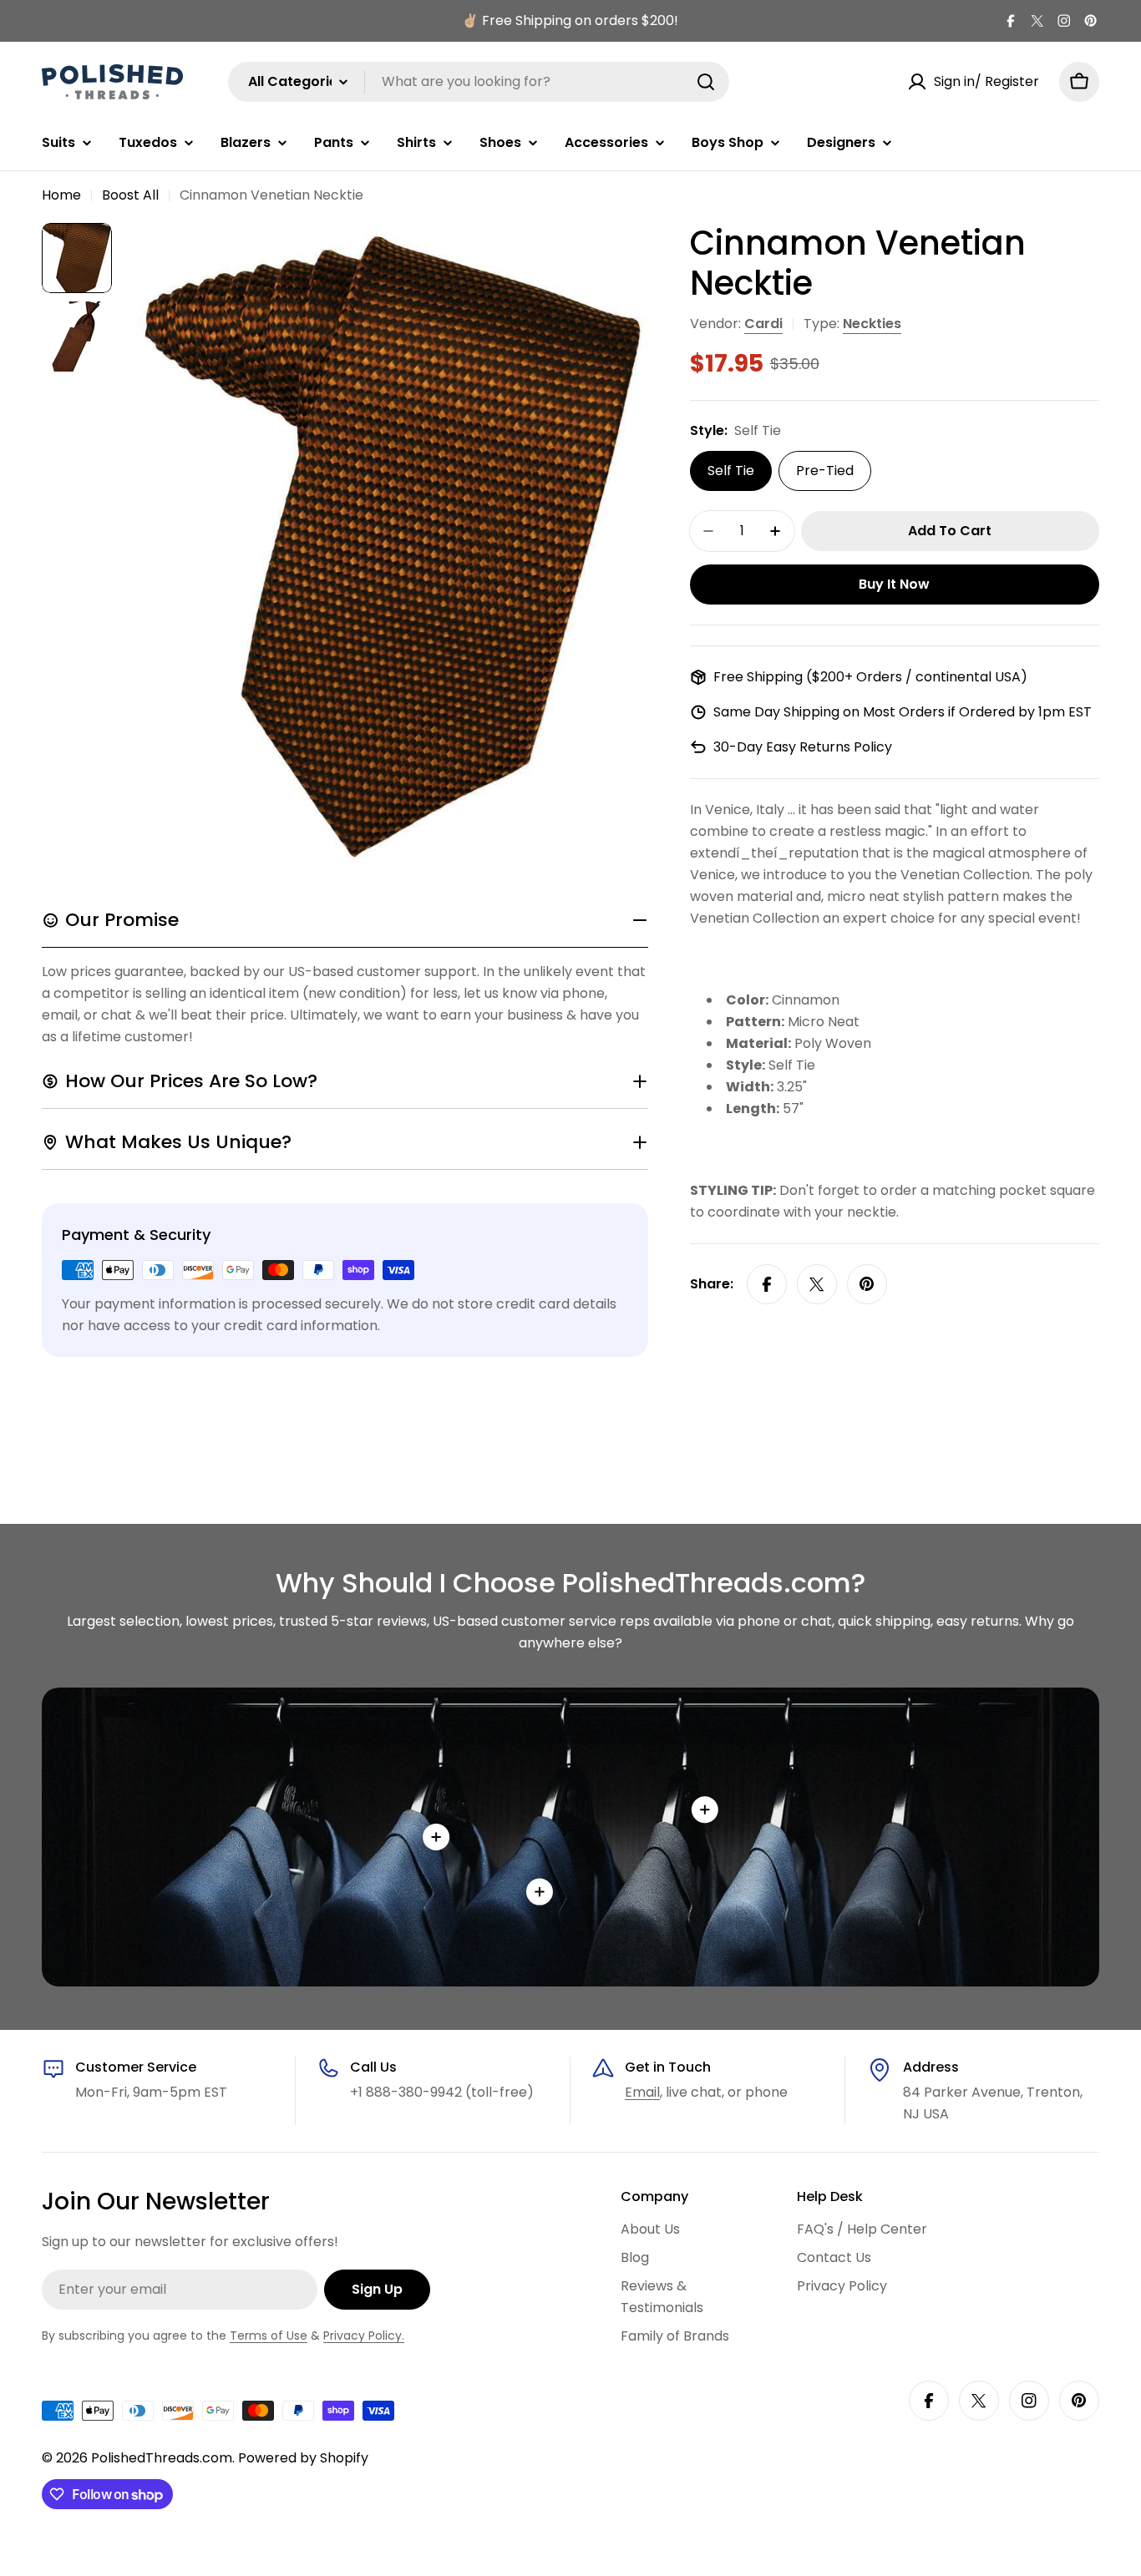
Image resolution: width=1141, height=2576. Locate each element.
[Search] (706, 82)
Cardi (763, 324)
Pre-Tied (825, 471)
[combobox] (479, 82)
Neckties (872, 324)
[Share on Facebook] (767, 1284)
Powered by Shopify (303, 2458)
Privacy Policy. (364, 2336)
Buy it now (894, 584)
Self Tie (731, 471)
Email (642, 2092)
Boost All (130, 195)
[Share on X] (817, 1284)
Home (61, 195)
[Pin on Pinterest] (867, 1284)
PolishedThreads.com (162, 2458)
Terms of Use (269, 2336)
